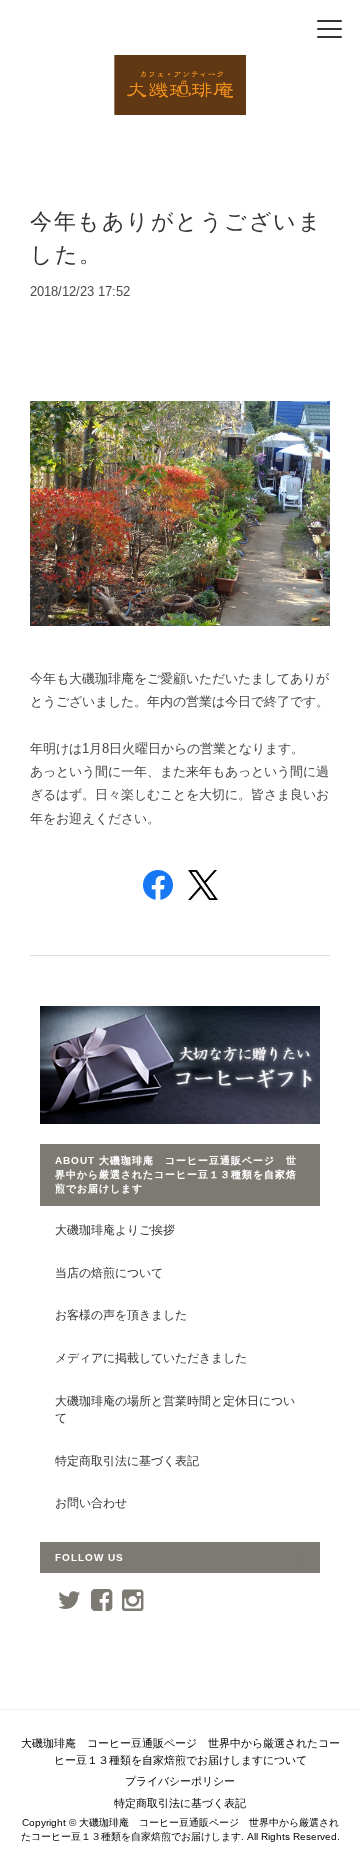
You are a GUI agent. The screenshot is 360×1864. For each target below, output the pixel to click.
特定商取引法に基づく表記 (127, 1460)
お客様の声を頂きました (121, 1314)
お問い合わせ (91, 1502)
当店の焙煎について (109, 1272)
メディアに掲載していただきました (151, 1357)
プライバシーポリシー (180, 1781)
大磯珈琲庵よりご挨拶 (115, 1229)
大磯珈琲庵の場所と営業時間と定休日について (175, 1409)
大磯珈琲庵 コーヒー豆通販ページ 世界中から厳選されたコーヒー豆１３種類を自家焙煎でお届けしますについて (180, 1751)
